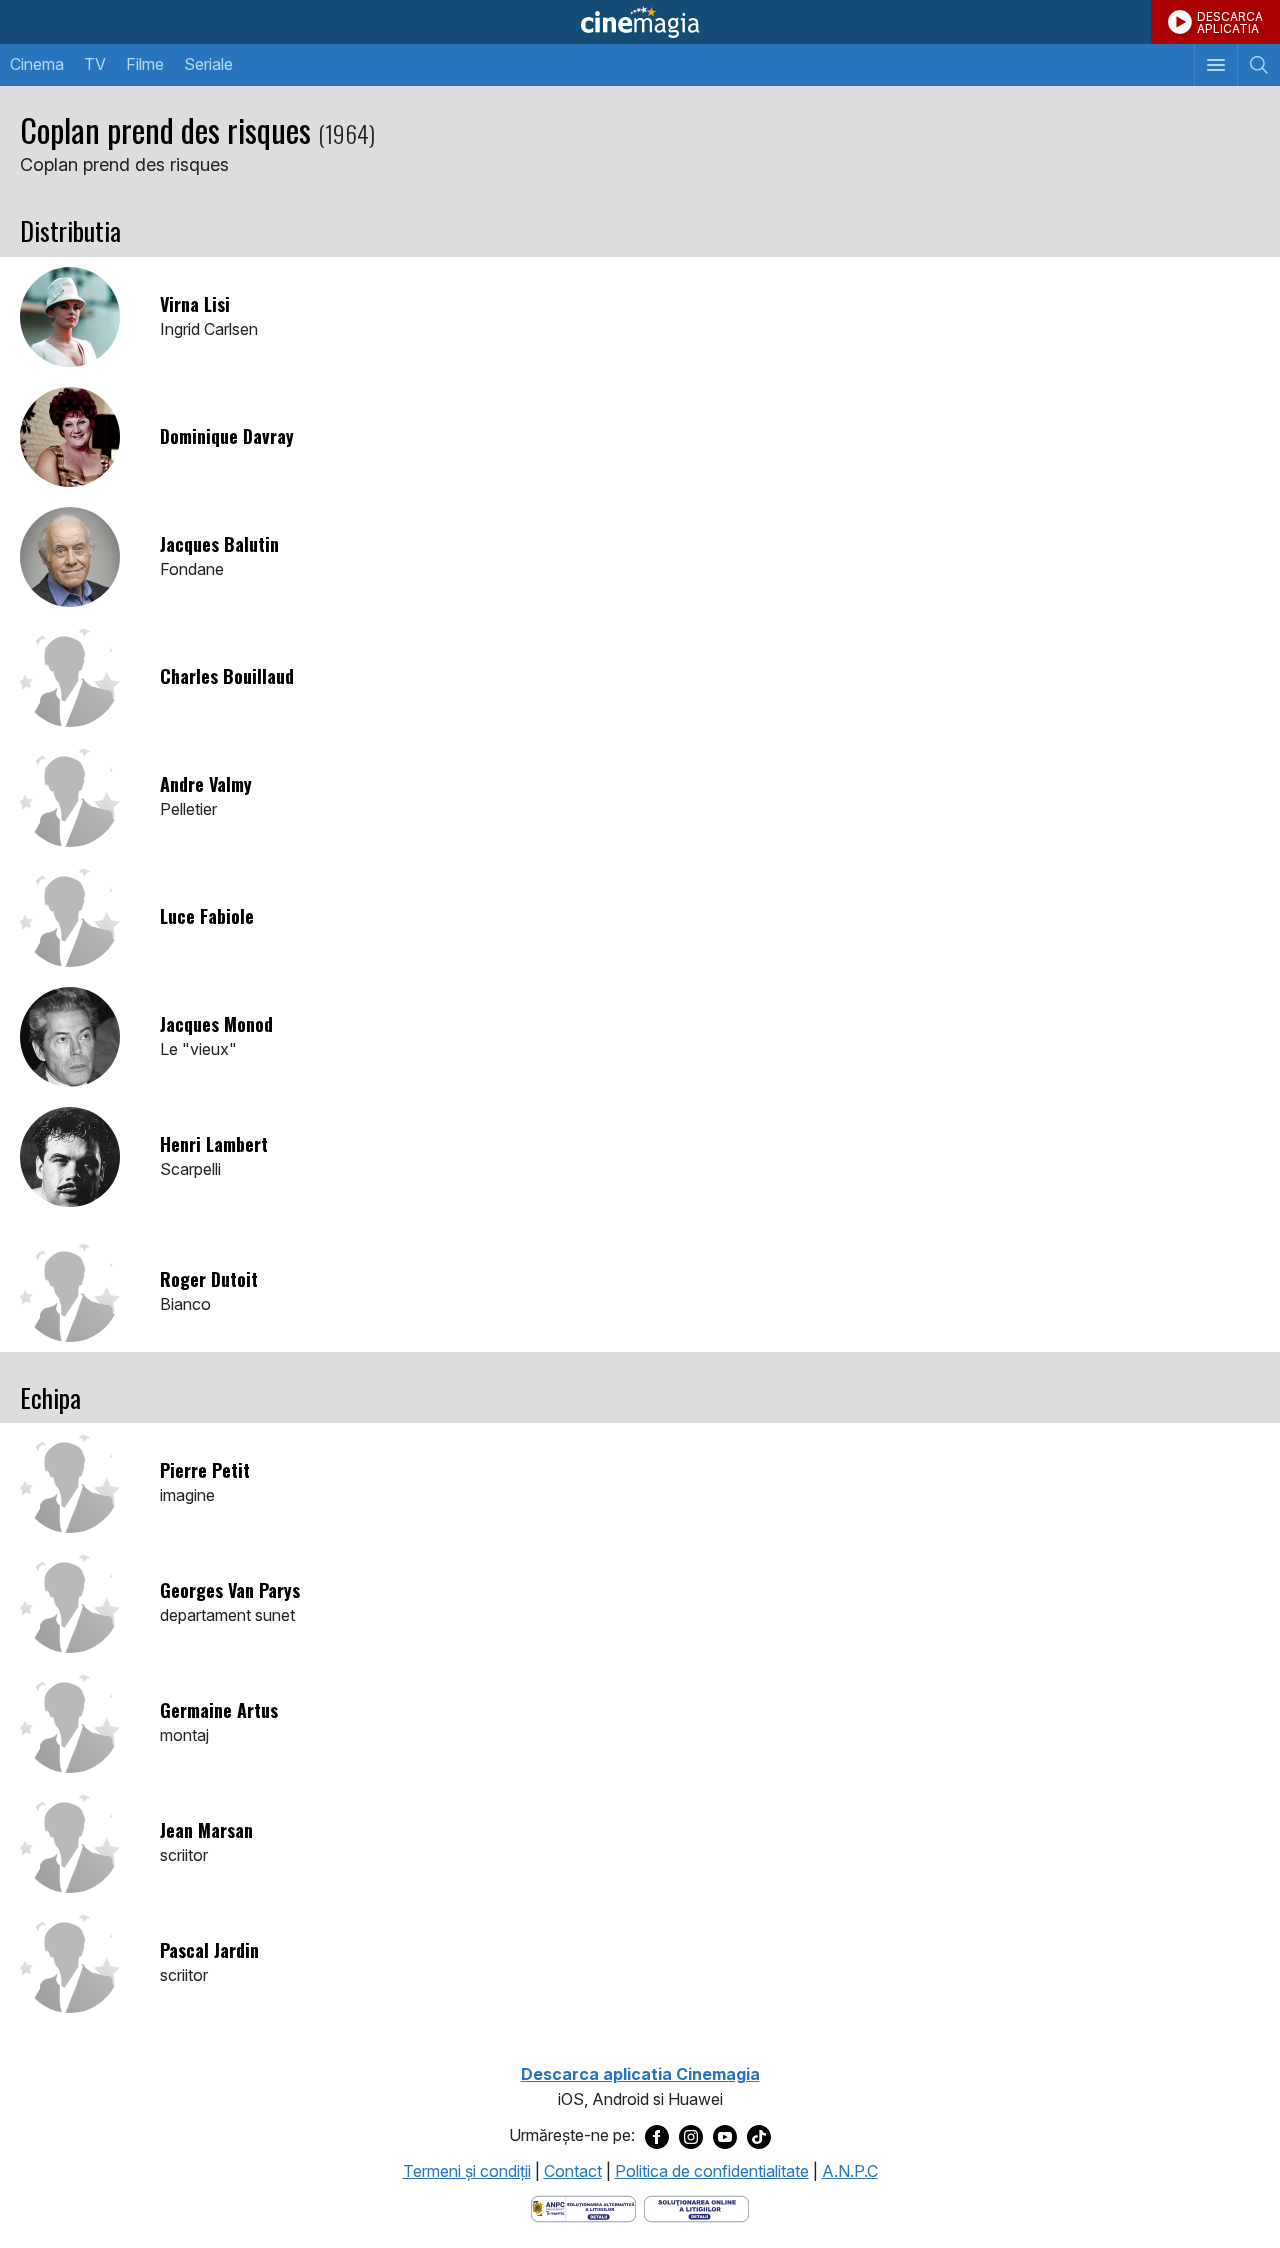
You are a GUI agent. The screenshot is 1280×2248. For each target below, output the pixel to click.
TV (95, 64)
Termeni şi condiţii (467, 2171)
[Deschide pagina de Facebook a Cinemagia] (657, 2136)
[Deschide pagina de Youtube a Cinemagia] (725, 2136)
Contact (573, 2171)
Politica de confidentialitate (712, 2171)
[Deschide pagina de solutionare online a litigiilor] (696, 2208)
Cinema (37, 64)
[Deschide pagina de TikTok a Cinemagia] (759, 2136)
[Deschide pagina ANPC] (583, 2208)
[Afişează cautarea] (1258, 65)
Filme (145, 64)
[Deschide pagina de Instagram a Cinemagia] (691, 2136)
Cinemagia (640, 22)
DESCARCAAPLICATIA (1230, 22)
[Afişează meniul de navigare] (1215, 65)
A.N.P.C (850, 2171)
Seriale (208, 64)
